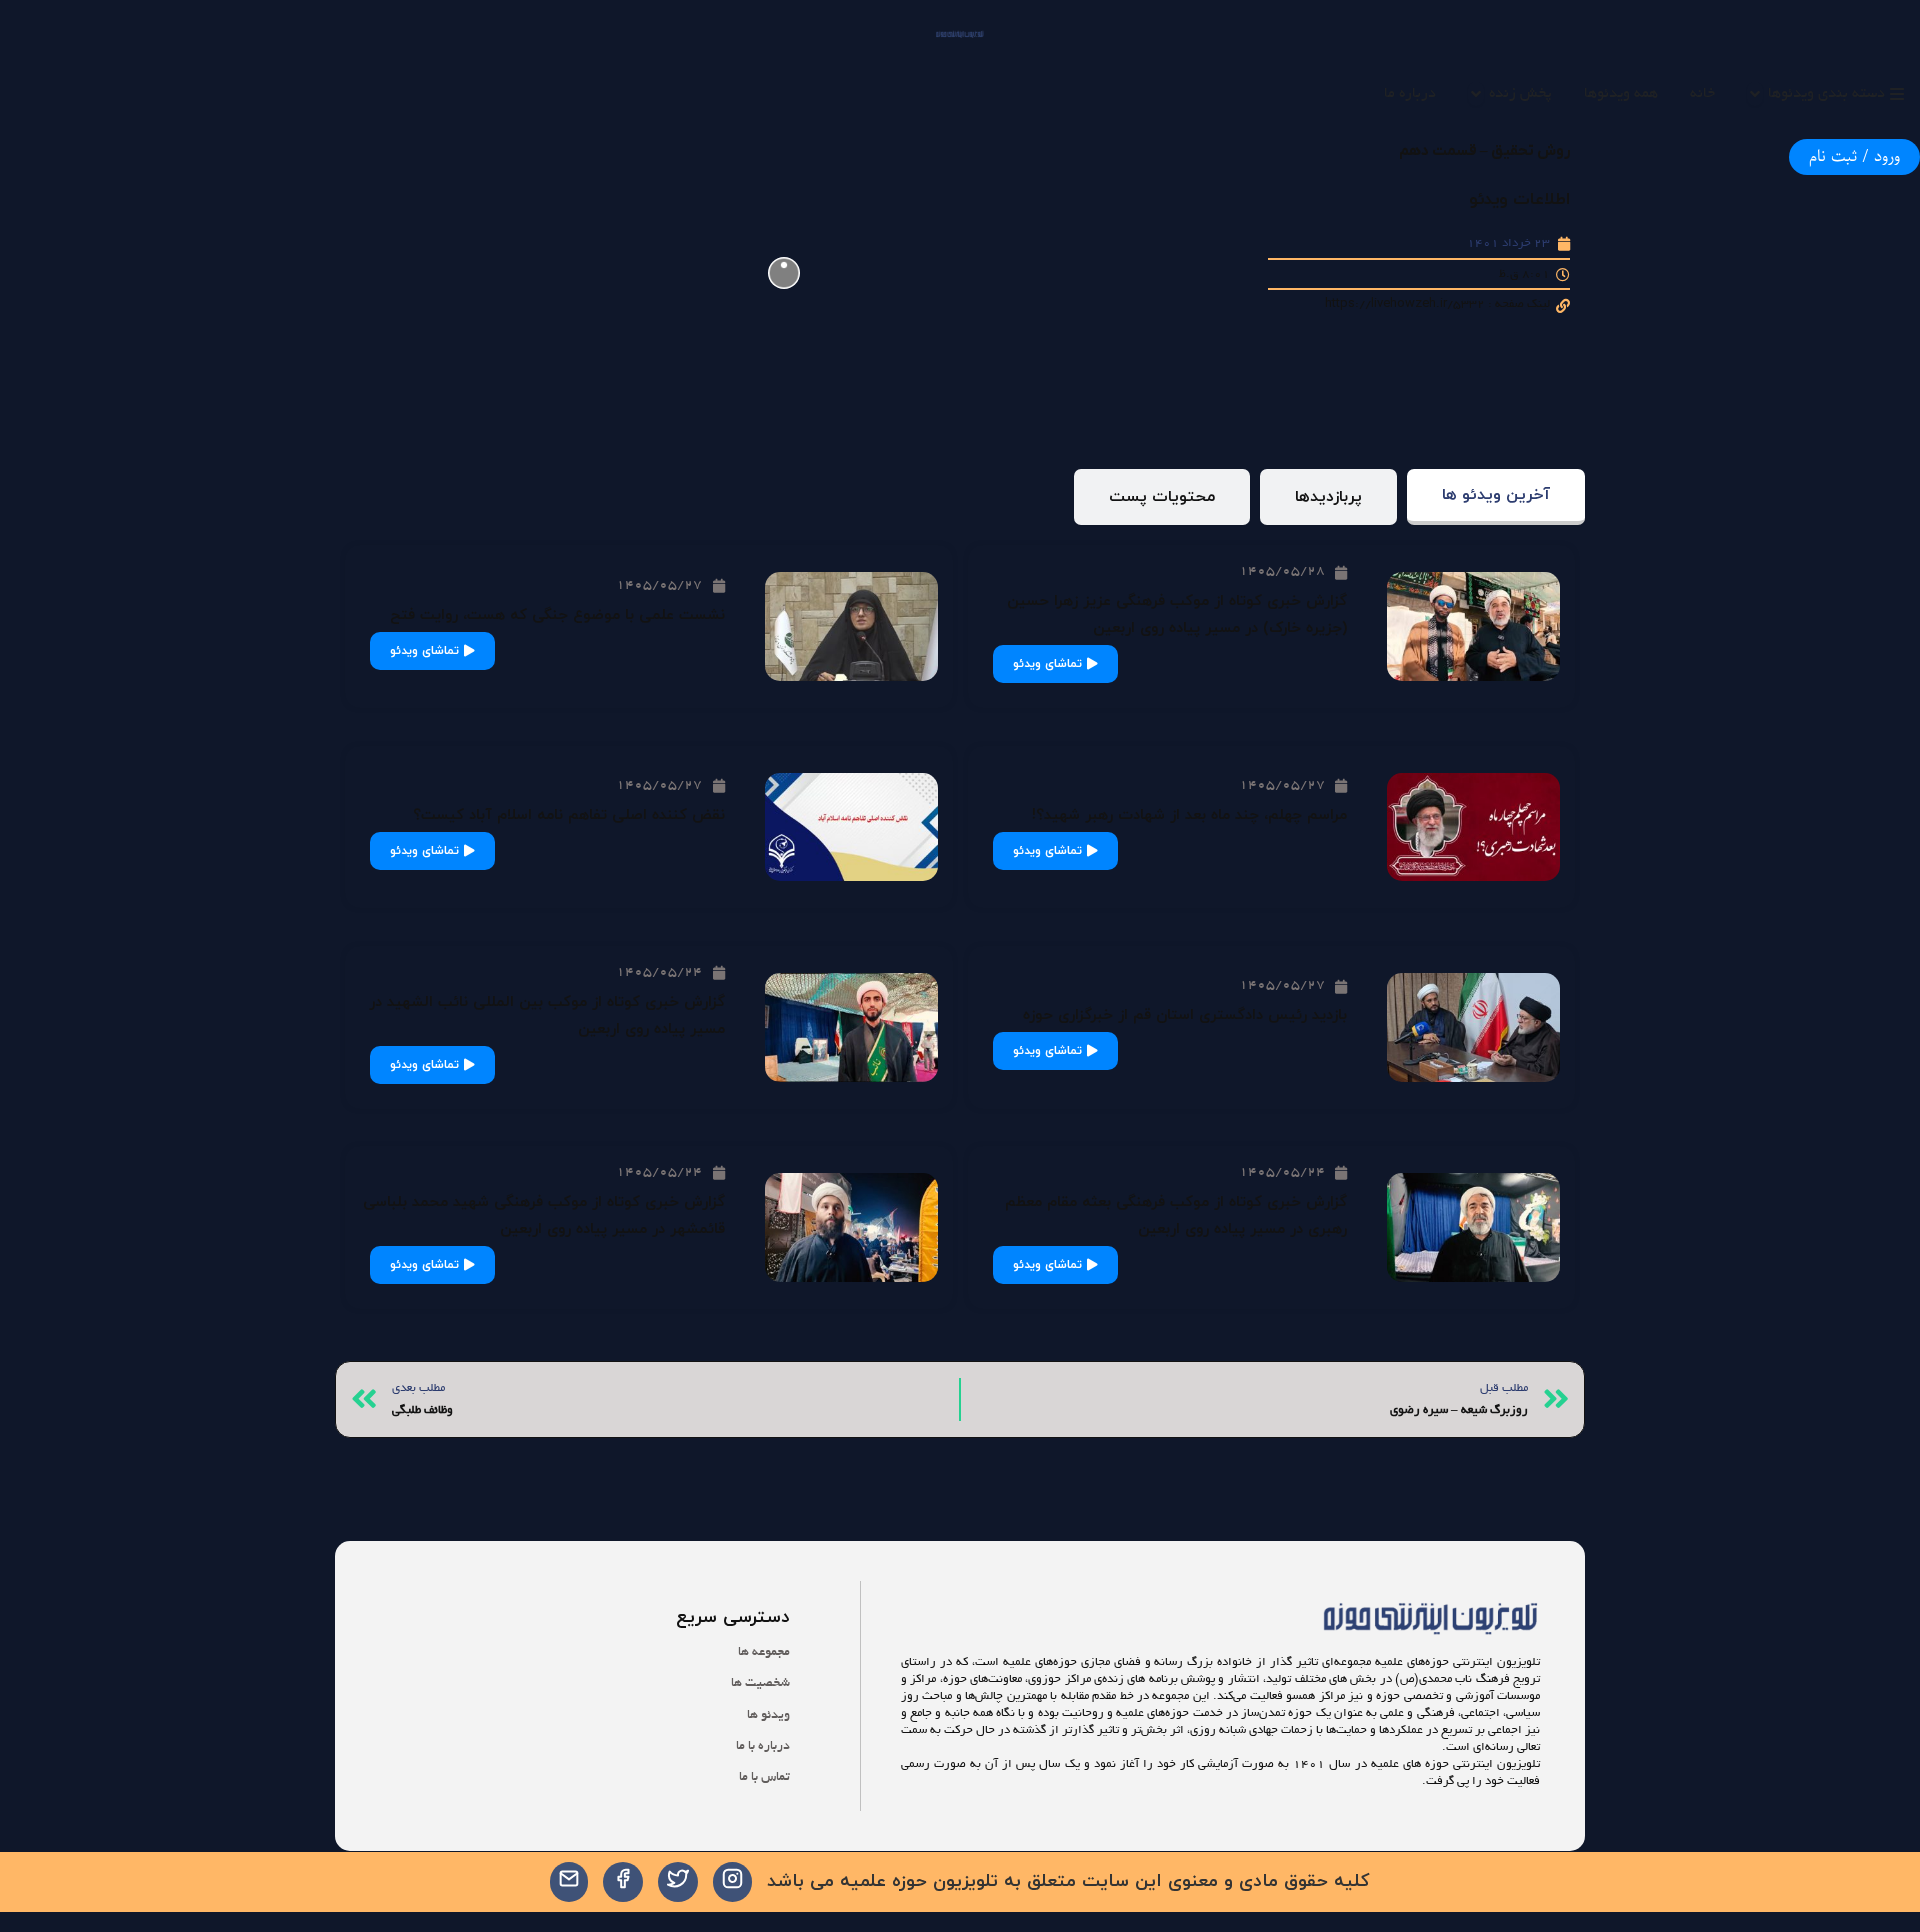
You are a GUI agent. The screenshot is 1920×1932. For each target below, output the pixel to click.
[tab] (1496, 497)
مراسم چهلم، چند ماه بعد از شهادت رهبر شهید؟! (1189, 815)
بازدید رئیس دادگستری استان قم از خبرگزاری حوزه (1185, 1015)
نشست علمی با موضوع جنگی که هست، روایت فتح (557, 615)
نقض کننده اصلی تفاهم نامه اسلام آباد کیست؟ (569, 815)
